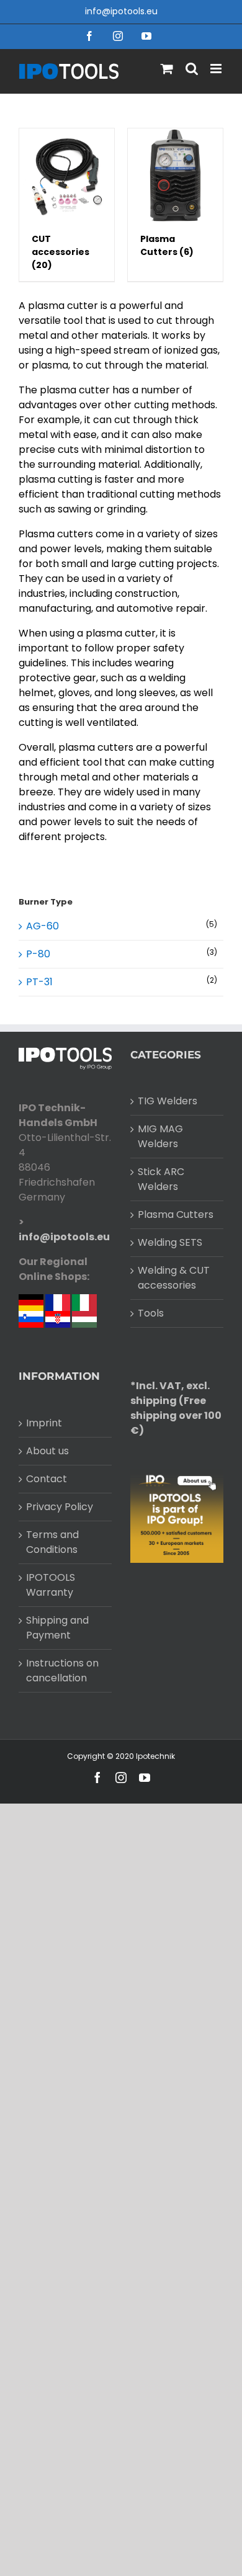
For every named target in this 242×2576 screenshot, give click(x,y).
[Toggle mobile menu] (217, 69)
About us (47, 1451)
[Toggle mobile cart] (167, 69)
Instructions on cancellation (62, 1670)
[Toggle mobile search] (192, 69)
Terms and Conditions (52, 1542)
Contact (47, 1479)
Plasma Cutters (176, 1214)
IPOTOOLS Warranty (51, 1585)
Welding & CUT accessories (174, 1278)
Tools (151, 1313)
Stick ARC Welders (161, 1179)
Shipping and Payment (57, 1628)
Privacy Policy (60, 1507)
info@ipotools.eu (121, 11)
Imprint (44, 1423)
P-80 (38, 954)
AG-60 (43, 926)
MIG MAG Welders (160, 1136)
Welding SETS (170, 1242)
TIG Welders (168, 1101)
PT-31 (39, 982)
